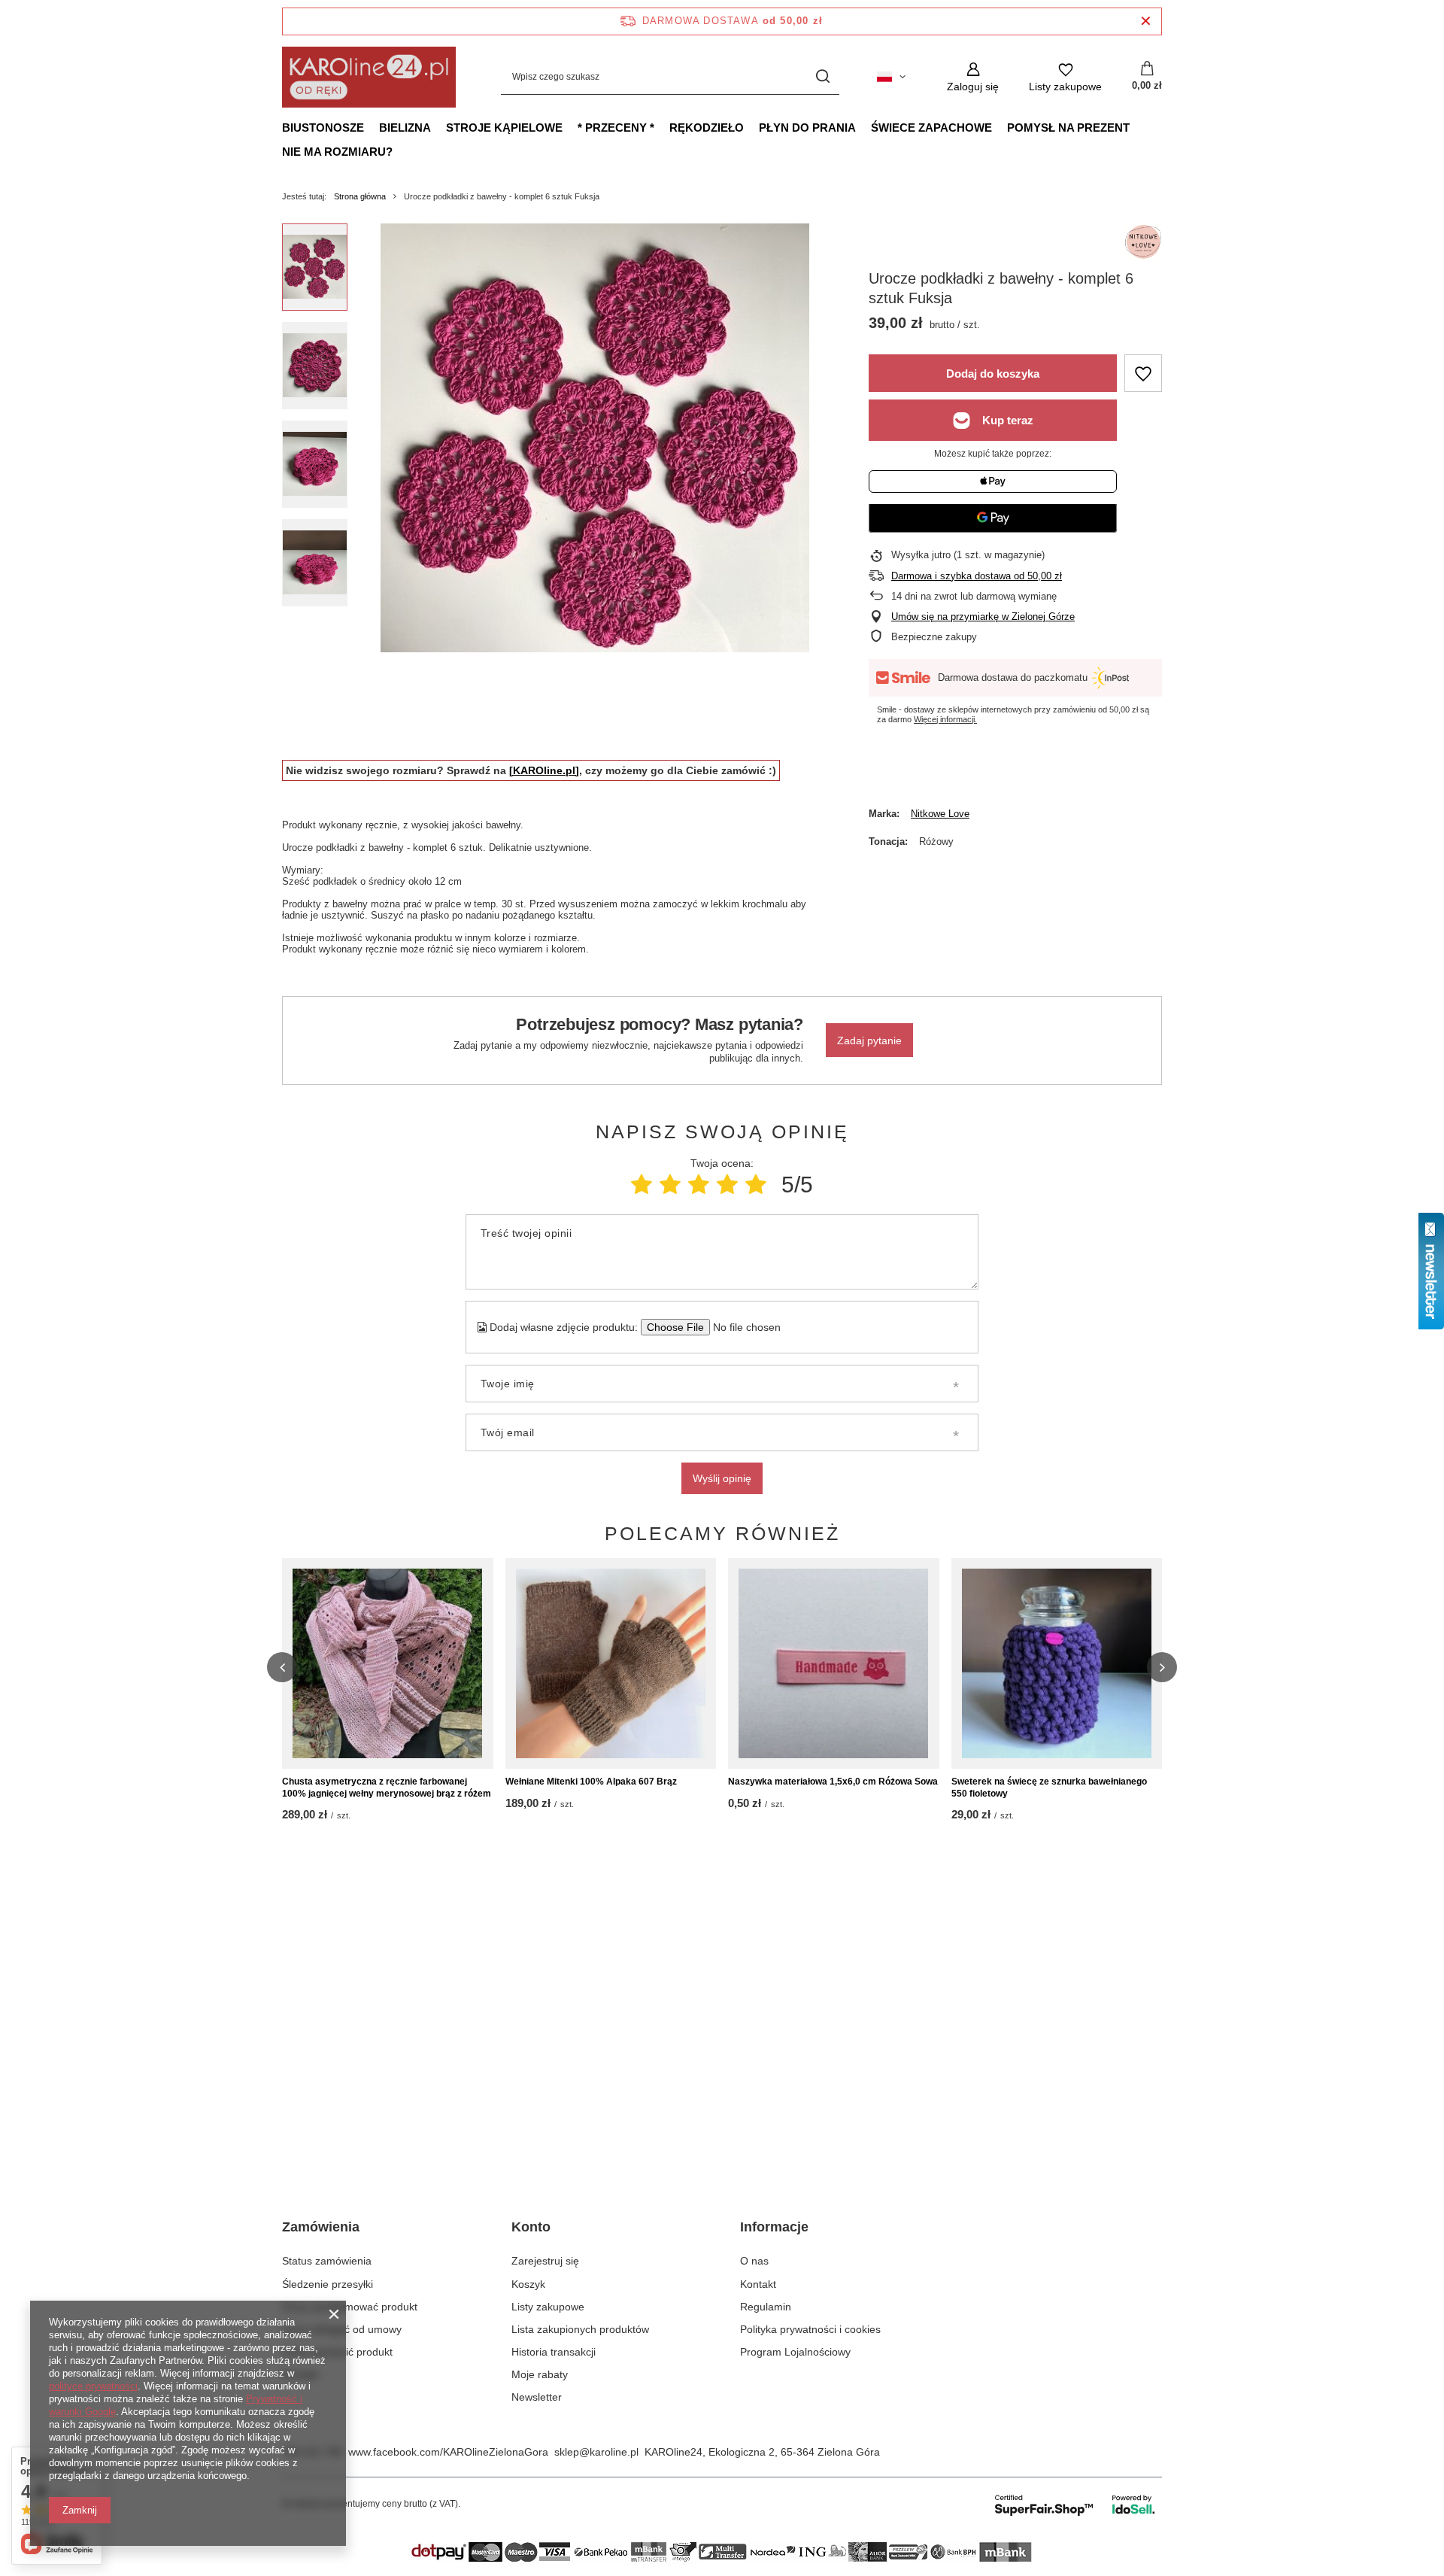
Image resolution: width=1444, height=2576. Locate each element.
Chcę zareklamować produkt (350, 2307)
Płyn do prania (807, 128)
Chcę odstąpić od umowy (342, 2329)
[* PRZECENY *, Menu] (662, 127)
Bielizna (405, 128)
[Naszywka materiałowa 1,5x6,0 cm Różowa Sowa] (834, 1663)
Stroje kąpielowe (504, 128)
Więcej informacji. (945, 719)
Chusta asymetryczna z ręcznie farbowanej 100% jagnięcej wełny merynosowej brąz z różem (387, 1788)
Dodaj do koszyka (993, 374)
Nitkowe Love (940, 814)
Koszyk (528, 2284)
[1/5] (642, 1185)
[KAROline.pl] (544, 770)
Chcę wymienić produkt (337, 2352)
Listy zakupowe (548, 2307)
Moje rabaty (540, 2374)
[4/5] (727, 1185)
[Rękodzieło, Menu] (751, 127)
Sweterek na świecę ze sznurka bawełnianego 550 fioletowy (1049, 1788)
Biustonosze (323, 128)
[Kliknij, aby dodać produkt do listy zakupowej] (1143, 373)
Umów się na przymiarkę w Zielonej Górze (983, 617)
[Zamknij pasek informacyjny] (1146, 21)
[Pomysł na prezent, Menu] (1137, 127)
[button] (282, 1667)
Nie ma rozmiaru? (337, 152)
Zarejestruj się (545, 2261)
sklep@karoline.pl (596, 2452)
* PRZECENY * (616, 128)
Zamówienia (321, 2227)
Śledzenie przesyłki (328, 2284)
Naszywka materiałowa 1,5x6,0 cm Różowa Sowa (833, 1782)
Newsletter (537, 2397)
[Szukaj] (822, 77)
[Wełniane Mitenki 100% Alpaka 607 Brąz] (611, 1663)
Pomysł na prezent (1068, 128)
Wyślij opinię (722, 1478)
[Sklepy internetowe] (1076, 2505)
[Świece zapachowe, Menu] (1000, 127)
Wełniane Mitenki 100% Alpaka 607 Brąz (591, 1782)
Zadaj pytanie (869, 1040)
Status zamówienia (327, 2261)
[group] (595, 438)
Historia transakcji (554, 2352)
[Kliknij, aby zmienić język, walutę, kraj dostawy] (891, 77)
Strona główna (360, 196)
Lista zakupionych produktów (580, 2329)
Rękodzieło (707, 128)
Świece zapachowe (931, 128)
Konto (531, 2227)
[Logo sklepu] (369, 77)
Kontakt (300, 2374)
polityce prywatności (93, 2386)
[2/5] (670, 1185)
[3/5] (699, 1185)
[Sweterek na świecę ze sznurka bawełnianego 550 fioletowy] (1057, 1663)
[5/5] (756, 1185)
